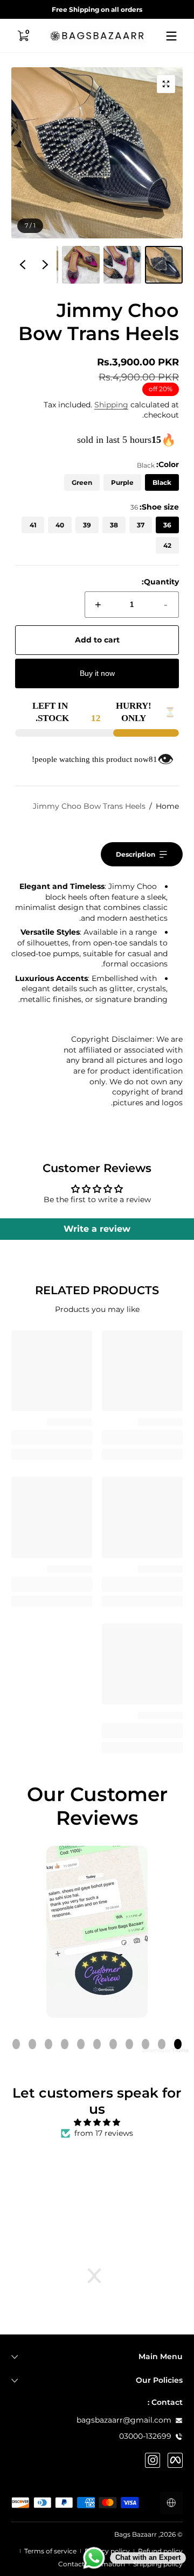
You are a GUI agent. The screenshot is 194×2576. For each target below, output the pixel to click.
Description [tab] (136, 854)
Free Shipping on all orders (97, 9)
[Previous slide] (45, 265)
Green (82, 482)
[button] (23, 36)
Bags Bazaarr (136, 2534)
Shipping (111, 405)
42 (167, 545)
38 (114, 525)
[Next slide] (23, 265)
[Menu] (171, 36)
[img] (97, 2123)
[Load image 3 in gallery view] (81, 265)
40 (60, 525)
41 (33, 525)
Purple (122, 482)
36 (167, 525)
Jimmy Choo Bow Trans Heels (89, 806)
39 (87, 525)
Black (162, 482)
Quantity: (160, 582)
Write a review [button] (97, 1229)
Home (167, 806)
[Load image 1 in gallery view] (164, 265)
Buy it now (97, 673)
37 (141, 525)
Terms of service (50, 2551)
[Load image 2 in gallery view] (122, 265)
